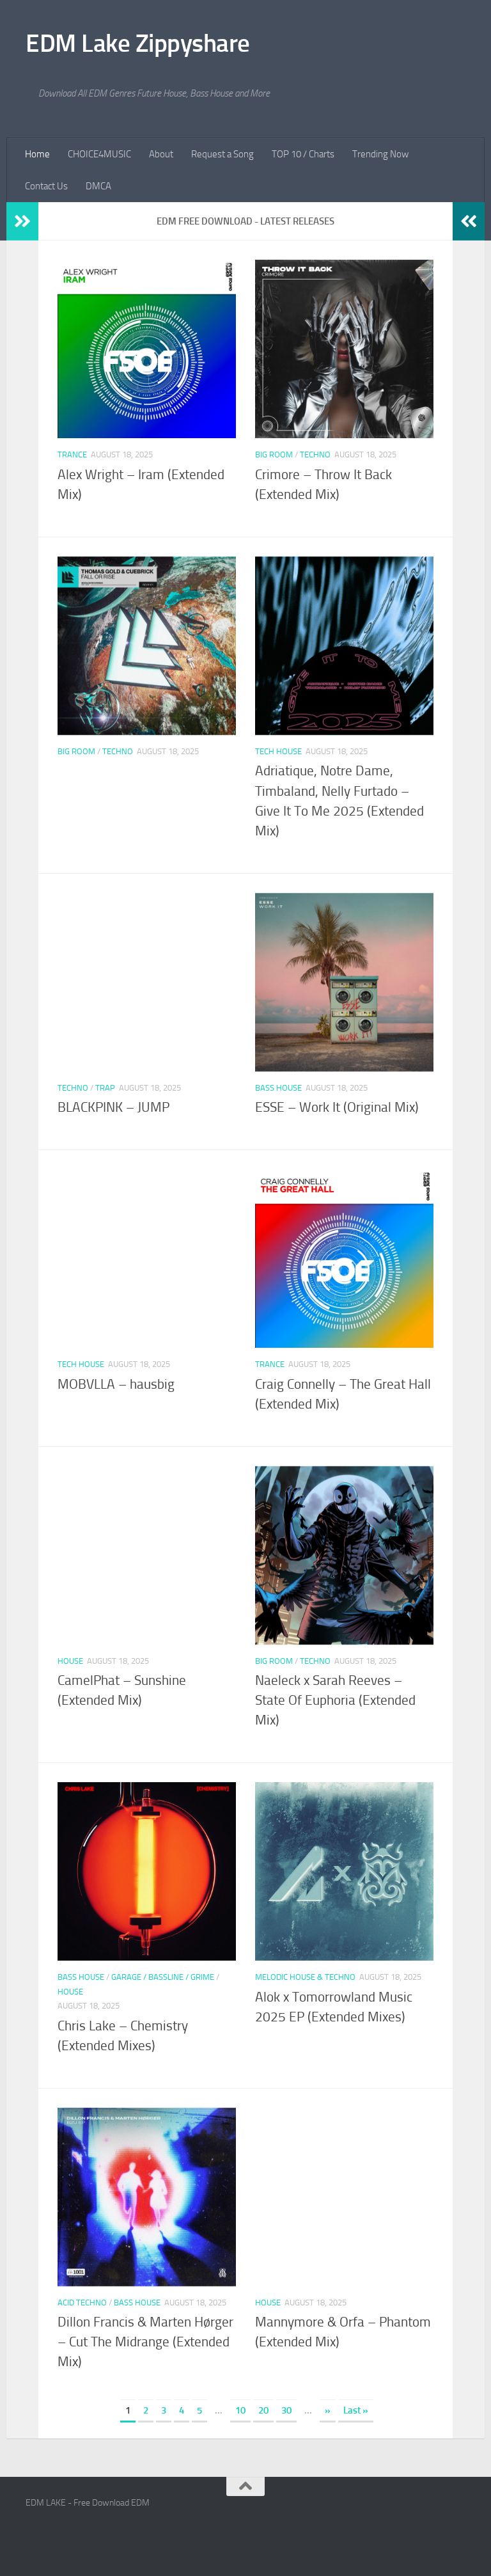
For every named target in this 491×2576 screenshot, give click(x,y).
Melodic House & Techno (305, 1977)
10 (240, 2410)
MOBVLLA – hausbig (116, 1384)
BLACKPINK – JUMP (113, 1107)
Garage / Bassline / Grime (163, 1977)
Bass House (278, 1088)
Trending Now (380, 154)
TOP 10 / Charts (303, 154)
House (70, 1661)
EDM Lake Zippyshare (138, 43)
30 (286, 2410)
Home (37, 154)
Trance (72, 454)
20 (263, 2410)
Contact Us (46, 186)
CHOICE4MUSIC (99, 154)
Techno (315, 454)
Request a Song (222, 154)
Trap (105, 1088)
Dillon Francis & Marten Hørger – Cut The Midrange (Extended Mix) (145, 2342)
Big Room (274, 454)
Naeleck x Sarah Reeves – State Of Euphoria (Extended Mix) (335, 1700)
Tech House (278, 751)
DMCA (98, 186)
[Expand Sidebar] (22, 221)
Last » (356, 2410)
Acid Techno (82, 2303)
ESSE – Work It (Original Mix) (337, 1107)
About (161, 154)
